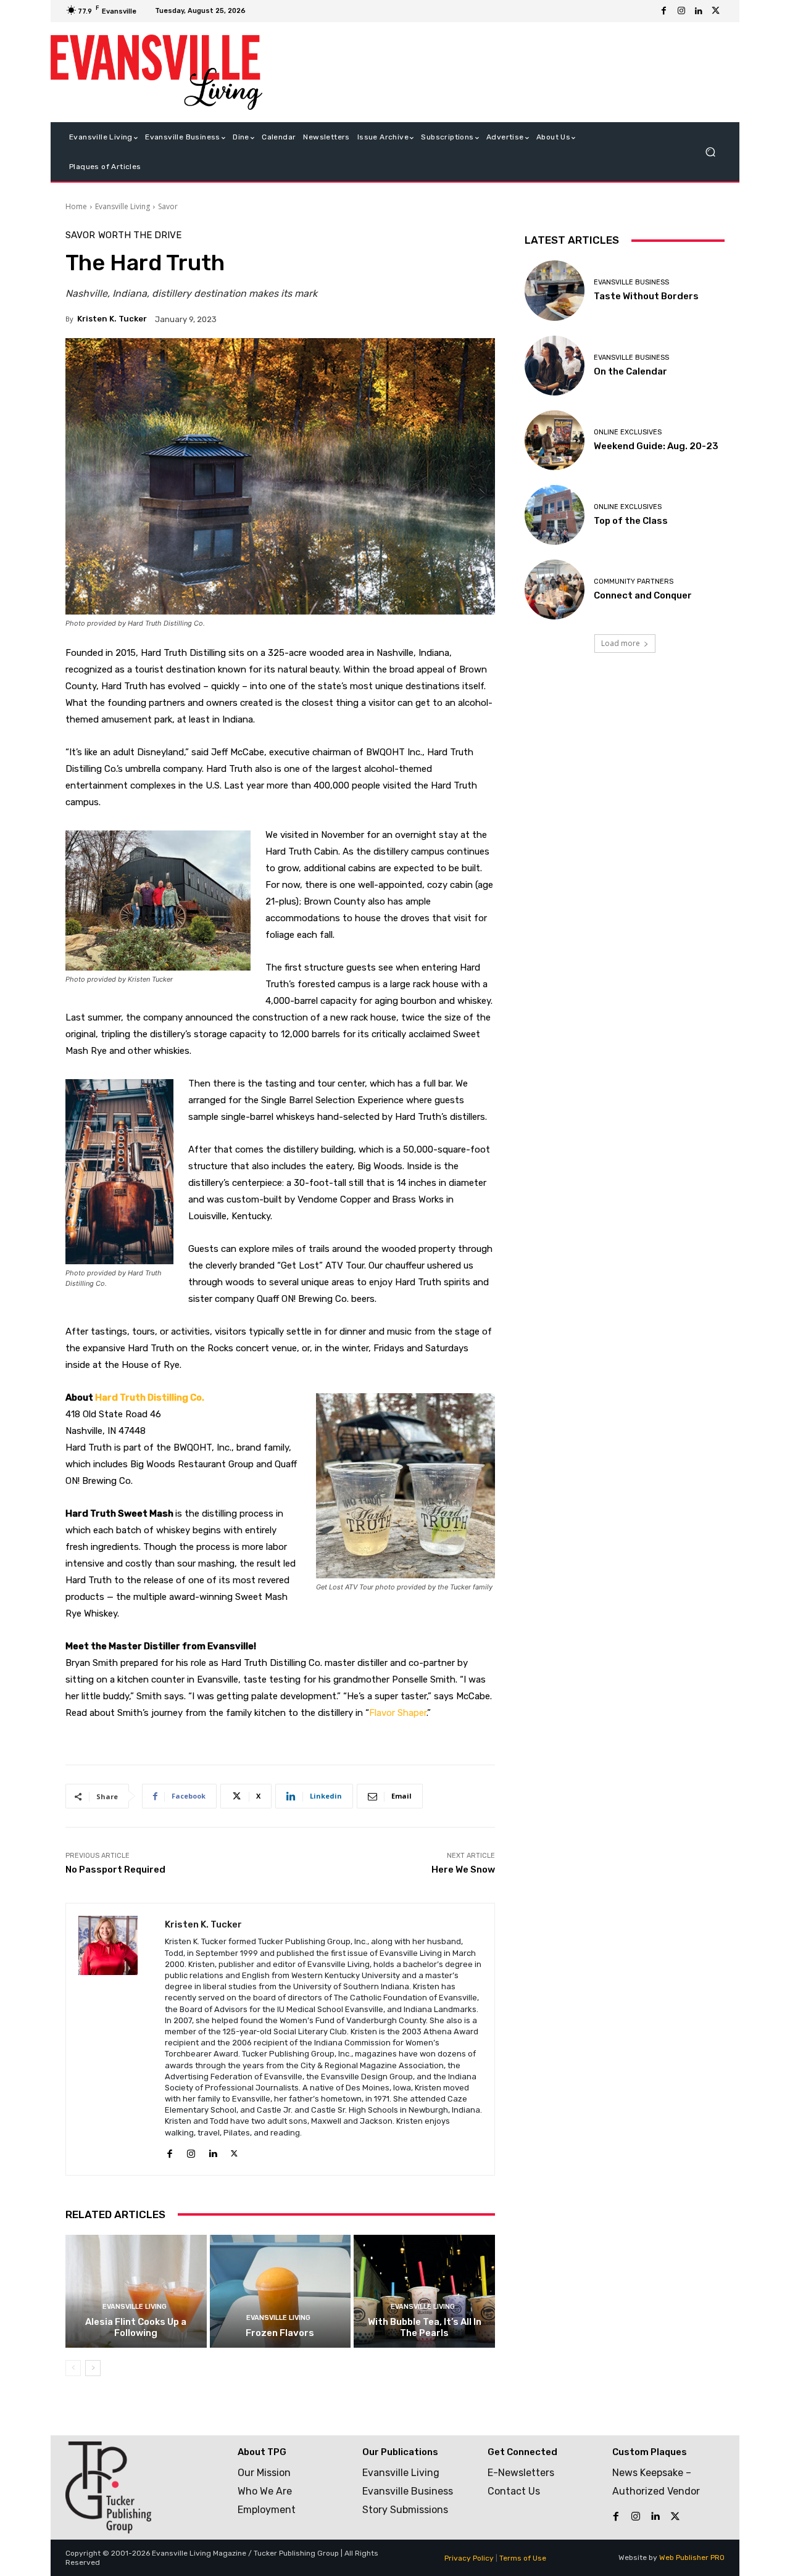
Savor (168, 206)
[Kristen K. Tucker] (115, 2039)
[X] (716, 11)
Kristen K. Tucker (112, 319)
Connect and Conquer (643, 595)
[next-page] (93, 2368)
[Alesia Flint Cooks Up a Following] (136, 2291)
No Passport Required (115, 1870)
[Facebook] (664, 11)
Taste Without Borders (646, 296)
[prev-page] (73, 2368)
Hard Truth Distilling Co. (150, 1398)
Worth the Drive (140, 235)
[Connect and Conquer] (555, 590)
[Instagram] (681, 11)
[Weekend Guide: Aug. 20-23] (555, 440)
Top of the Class (631, 521)
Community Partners (634, 582)
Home (76, 206)
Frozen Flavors (280, 2333)
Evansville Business (631, 282)
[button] (710, 152)
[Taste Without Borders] (555, 290)
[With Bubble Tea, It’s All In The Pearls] (424, 2291)
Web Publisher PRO (692, 2557)
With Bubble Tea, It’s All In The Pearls (425, 2327)
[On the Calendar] (555, 366)
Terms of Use (523, 2558)
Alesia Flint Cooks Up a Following (136, 2327)
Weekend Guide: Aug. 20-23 (656, 446)
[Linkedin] (699, 11)
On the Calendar (630, 371)
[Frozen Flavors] (281, 2291)
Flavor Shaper (398, 1713)
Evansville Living (123, 206)
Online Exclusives (628, 432)
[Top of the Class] (555, 515)
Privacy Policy (469, 2558)
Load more (621, 643)
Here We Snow (463, 1870)
